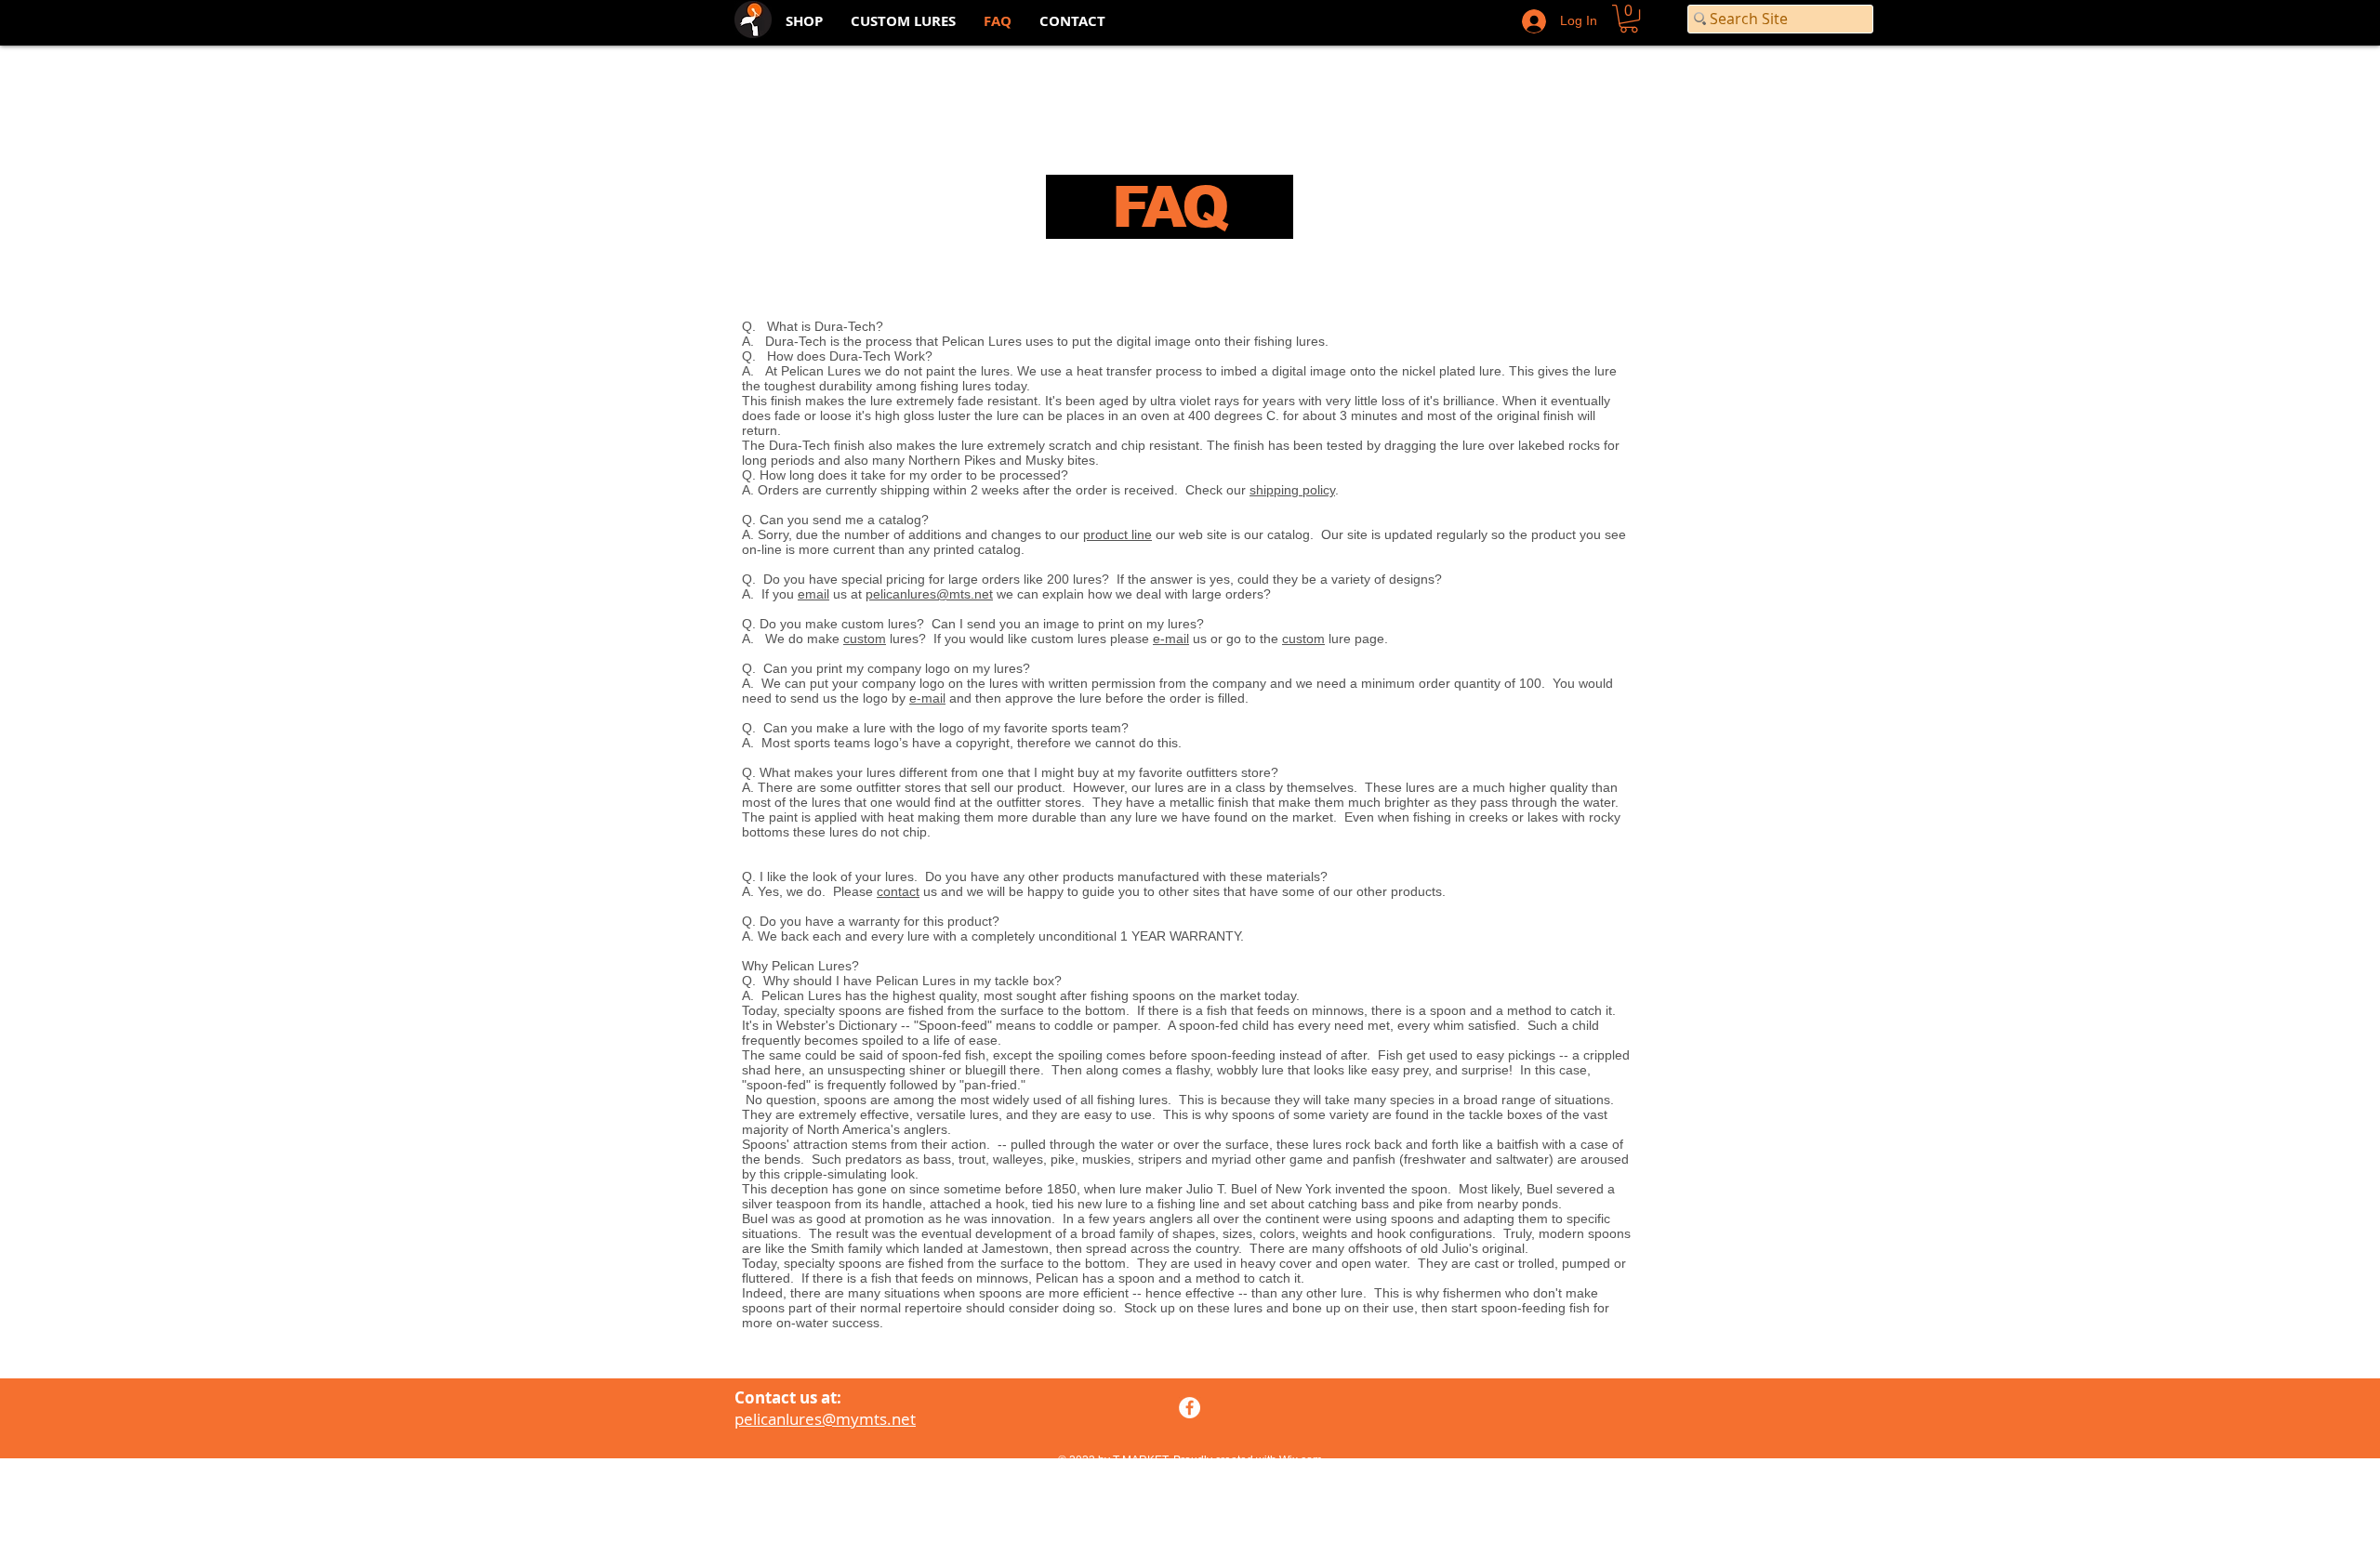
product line (1117, 534)
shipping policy (1292, 490)
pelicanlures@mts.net (929, 594)
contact (898, 891)
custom (865, 639)
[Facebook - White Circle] (1190, 1408)
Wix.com (1301, 1460)
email (813, 594)
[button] (1629, 19)
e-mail (1171, 639)
